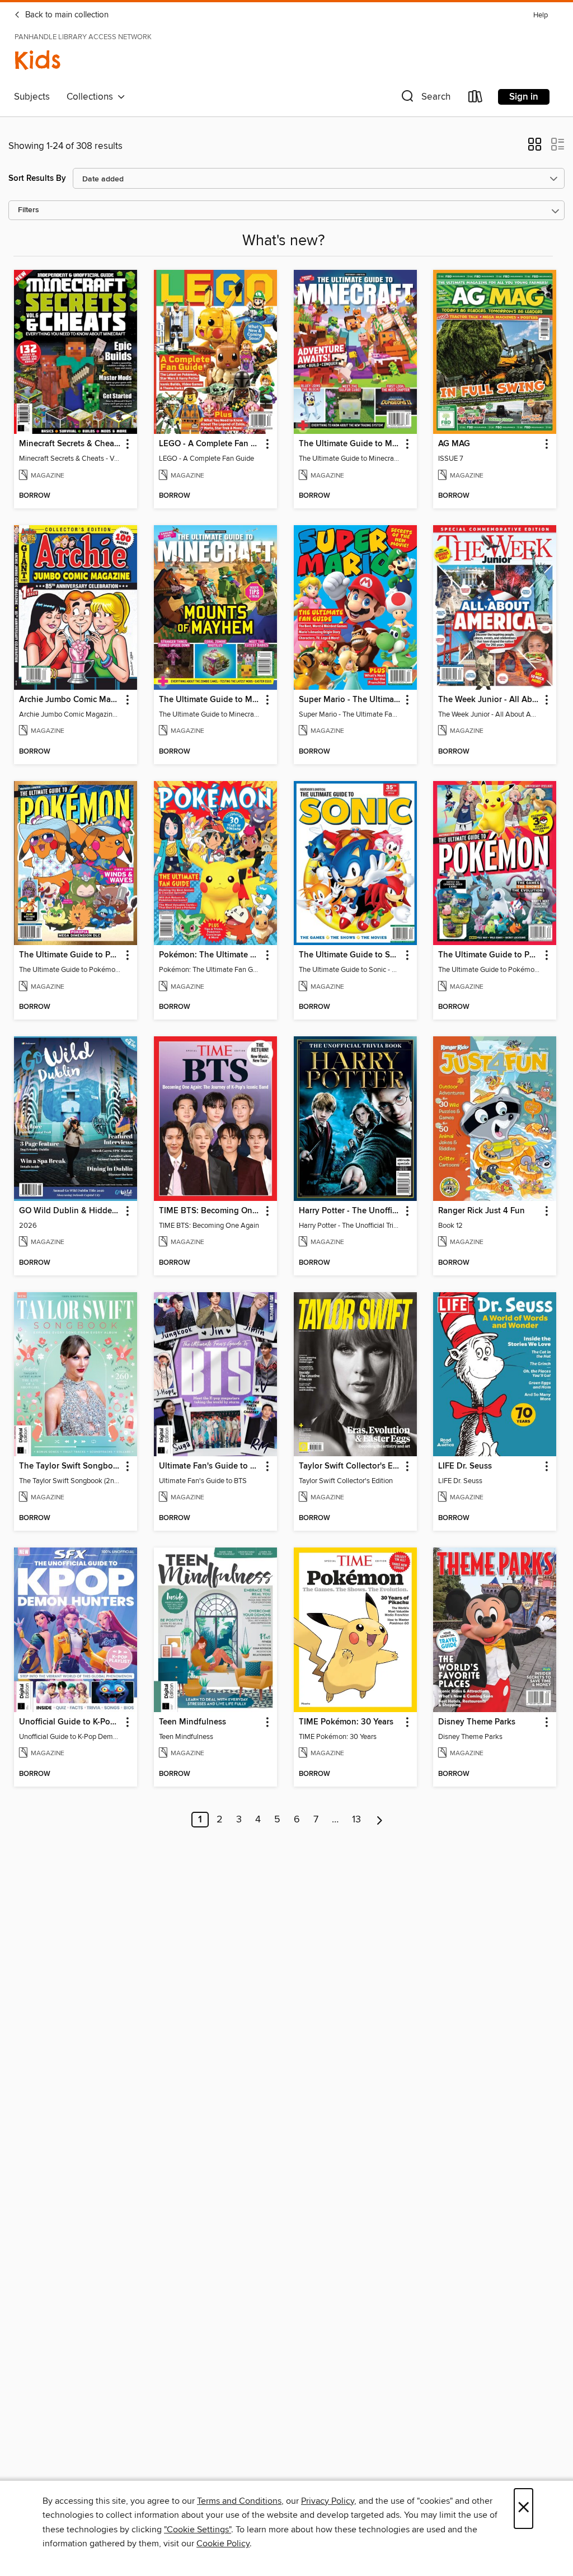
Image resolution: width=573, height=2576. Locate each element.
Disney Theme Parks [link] (477, 1722)
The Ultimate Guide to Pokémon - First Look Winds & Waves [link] (70, 955)
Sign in (524, 97)
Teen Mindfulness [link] (192, 1722)
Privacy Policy (328, 2501)
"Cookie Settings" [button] (198, 2530)
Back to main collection (66, 15)
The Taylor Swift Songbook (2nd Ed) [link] (70, 1466)
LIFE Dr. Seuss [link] (465, 1466)
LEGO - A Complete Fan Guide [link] (210, 444)
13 (356, 1820)
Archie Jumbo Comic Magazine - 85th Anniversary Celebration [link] (70, 700)
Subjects (32, 97)
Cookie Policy (223, 2544)
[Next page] (380, 1820)
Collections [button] (92, 97)
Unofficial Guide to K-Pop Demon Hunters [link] (70, 1722)
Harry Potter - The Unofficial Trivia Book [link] (350, 1211)
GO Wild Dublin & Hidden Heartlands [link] (70, 1211)
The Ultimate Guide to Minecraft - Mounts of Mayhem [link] (210, 700)
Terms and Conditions (239, 2501)
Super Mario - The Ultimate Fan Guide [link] (350, 700)
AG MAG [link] (454, 444)
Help (541, 15)
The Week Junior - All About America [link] (489, 700)
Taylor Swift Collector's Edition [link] (350, 1466)
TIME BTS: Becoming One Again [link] (210, 1211)
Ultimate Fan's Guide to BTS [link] (210, 1466)
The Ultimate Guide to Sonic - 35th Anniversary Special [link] (350, 955)
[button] (425, 99)
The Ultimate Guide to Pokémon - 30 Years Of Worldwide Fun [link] (489, 955)
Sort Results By (37, 178)
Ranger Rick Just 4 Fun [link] (482, 1211)
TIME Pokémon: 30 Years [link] (346, 1722)
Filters (29, 210)
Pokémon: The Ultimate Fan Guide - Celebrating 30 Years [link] (210, 955)
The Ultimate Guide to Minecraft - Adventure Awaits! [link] (350, 444)
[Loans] (476, 99)
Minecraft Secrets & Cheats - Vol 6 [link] (70, 444)
